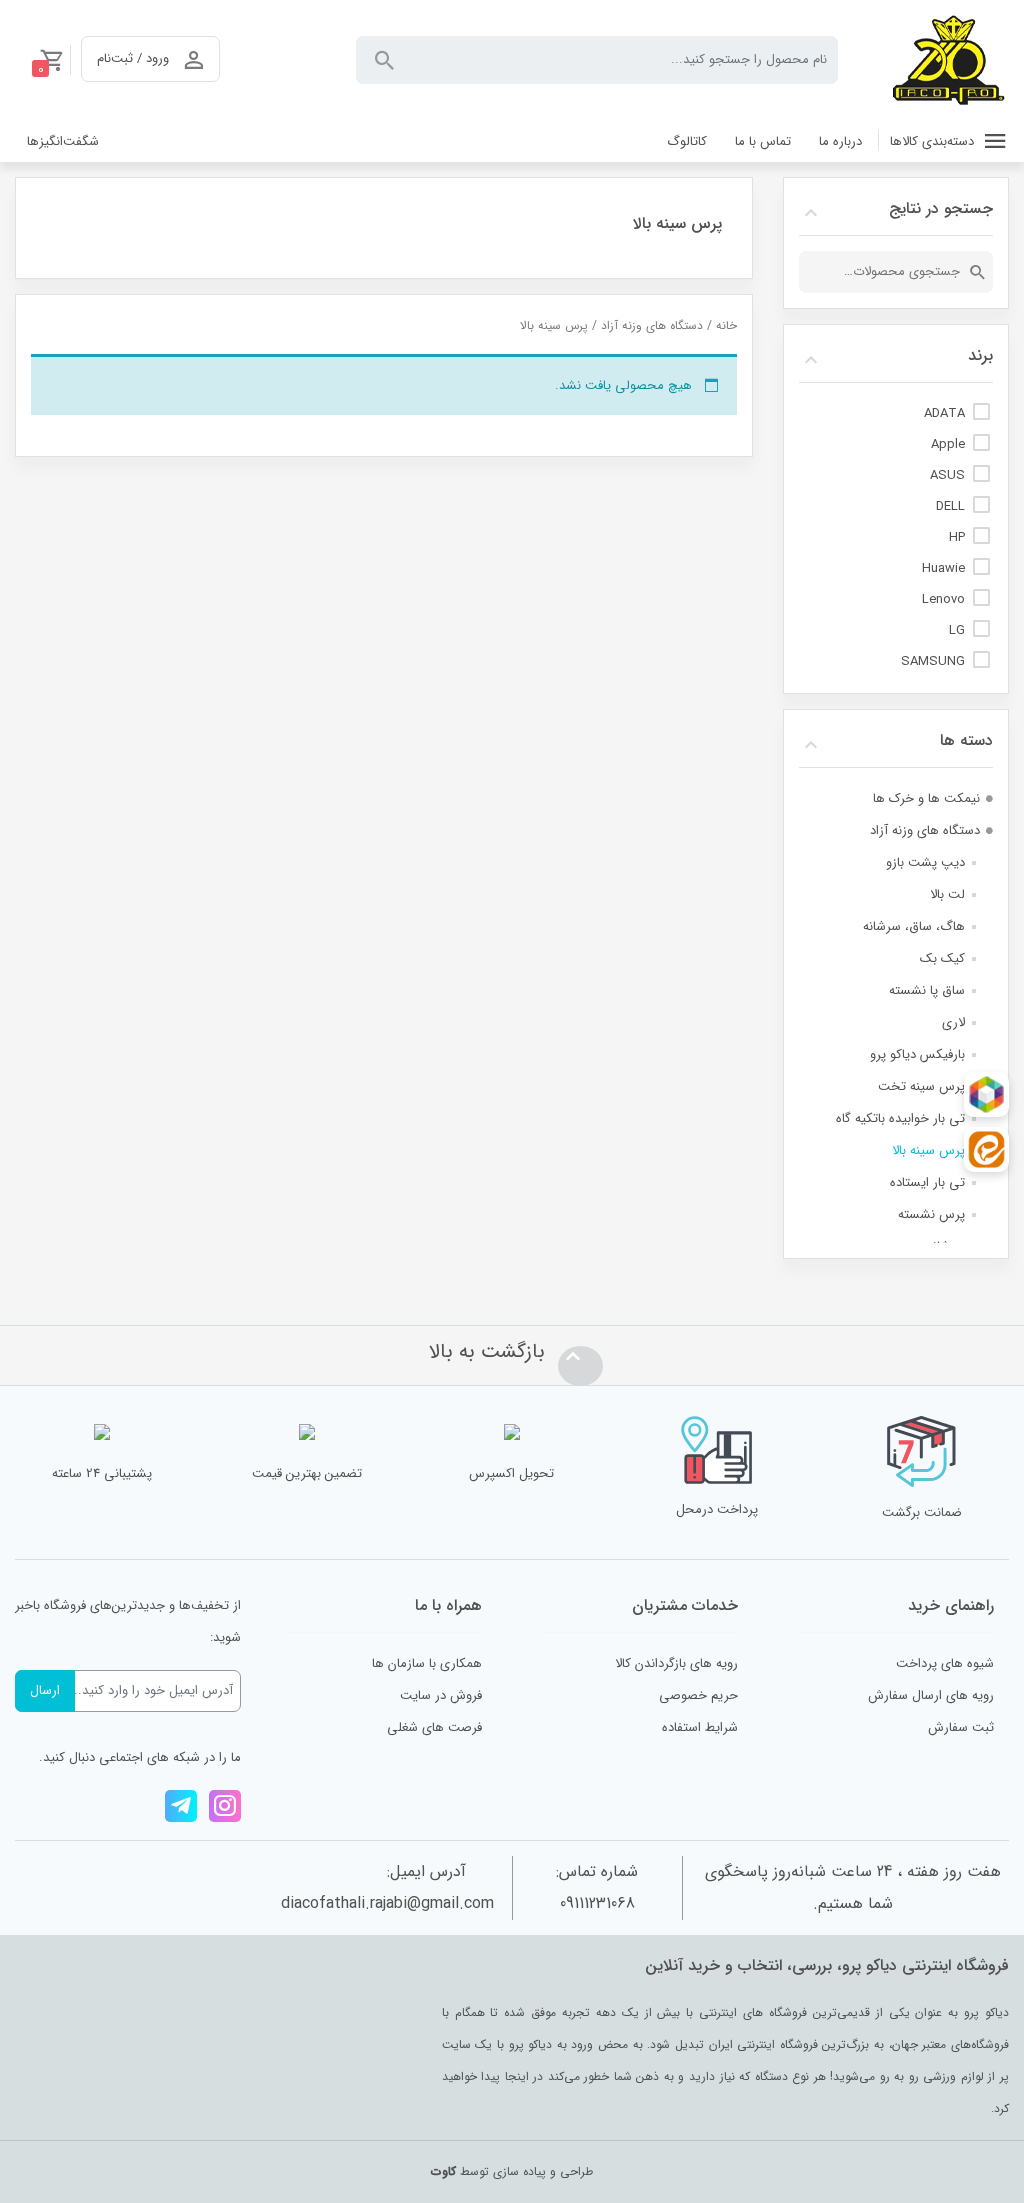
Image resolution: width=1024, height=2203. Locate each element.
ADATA (944, 413)
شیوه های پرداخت (945, 1663)
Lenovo (943, 599)
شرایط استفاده (700, 1727)
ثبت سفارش (961, 1727)
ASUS (947, 475)
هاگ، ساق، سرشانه (914, 926)
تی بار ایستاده (927, 1182)
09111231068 (597, 1903)
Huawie (943, 568)
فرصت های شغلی (434, 1727)
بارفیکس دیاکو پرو (917, 1054)
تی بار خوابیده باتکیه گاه (900, 1118)
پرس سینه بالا (928, 1150)
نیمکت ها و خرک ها (926, 798)
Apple (948, 444)
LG (957, 630)
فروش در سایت (441, 1695)
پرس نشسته (931, 1214)
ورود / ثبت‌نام (133, 58)
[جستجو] (978, 272)
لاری (953, 1022)
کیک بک (942, 958)
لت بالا (947, 894)
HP (957, 537)
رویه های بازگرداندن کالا (676, 1663)
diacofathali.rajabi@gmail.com (387, 1903)
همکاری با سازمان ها (427, 1663)
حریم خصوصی (698, 1695)
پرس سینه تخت (921, 1086)
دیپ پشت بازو (925, 862)
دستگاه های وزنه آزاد (652, 326)
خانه (726, 326)
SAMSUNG (933, 661)
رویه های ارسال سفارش (931, 1695)
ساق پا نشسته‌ (927, 990)
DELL (950, 506)
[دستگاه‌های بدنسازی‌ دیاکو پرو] (949, 59)
